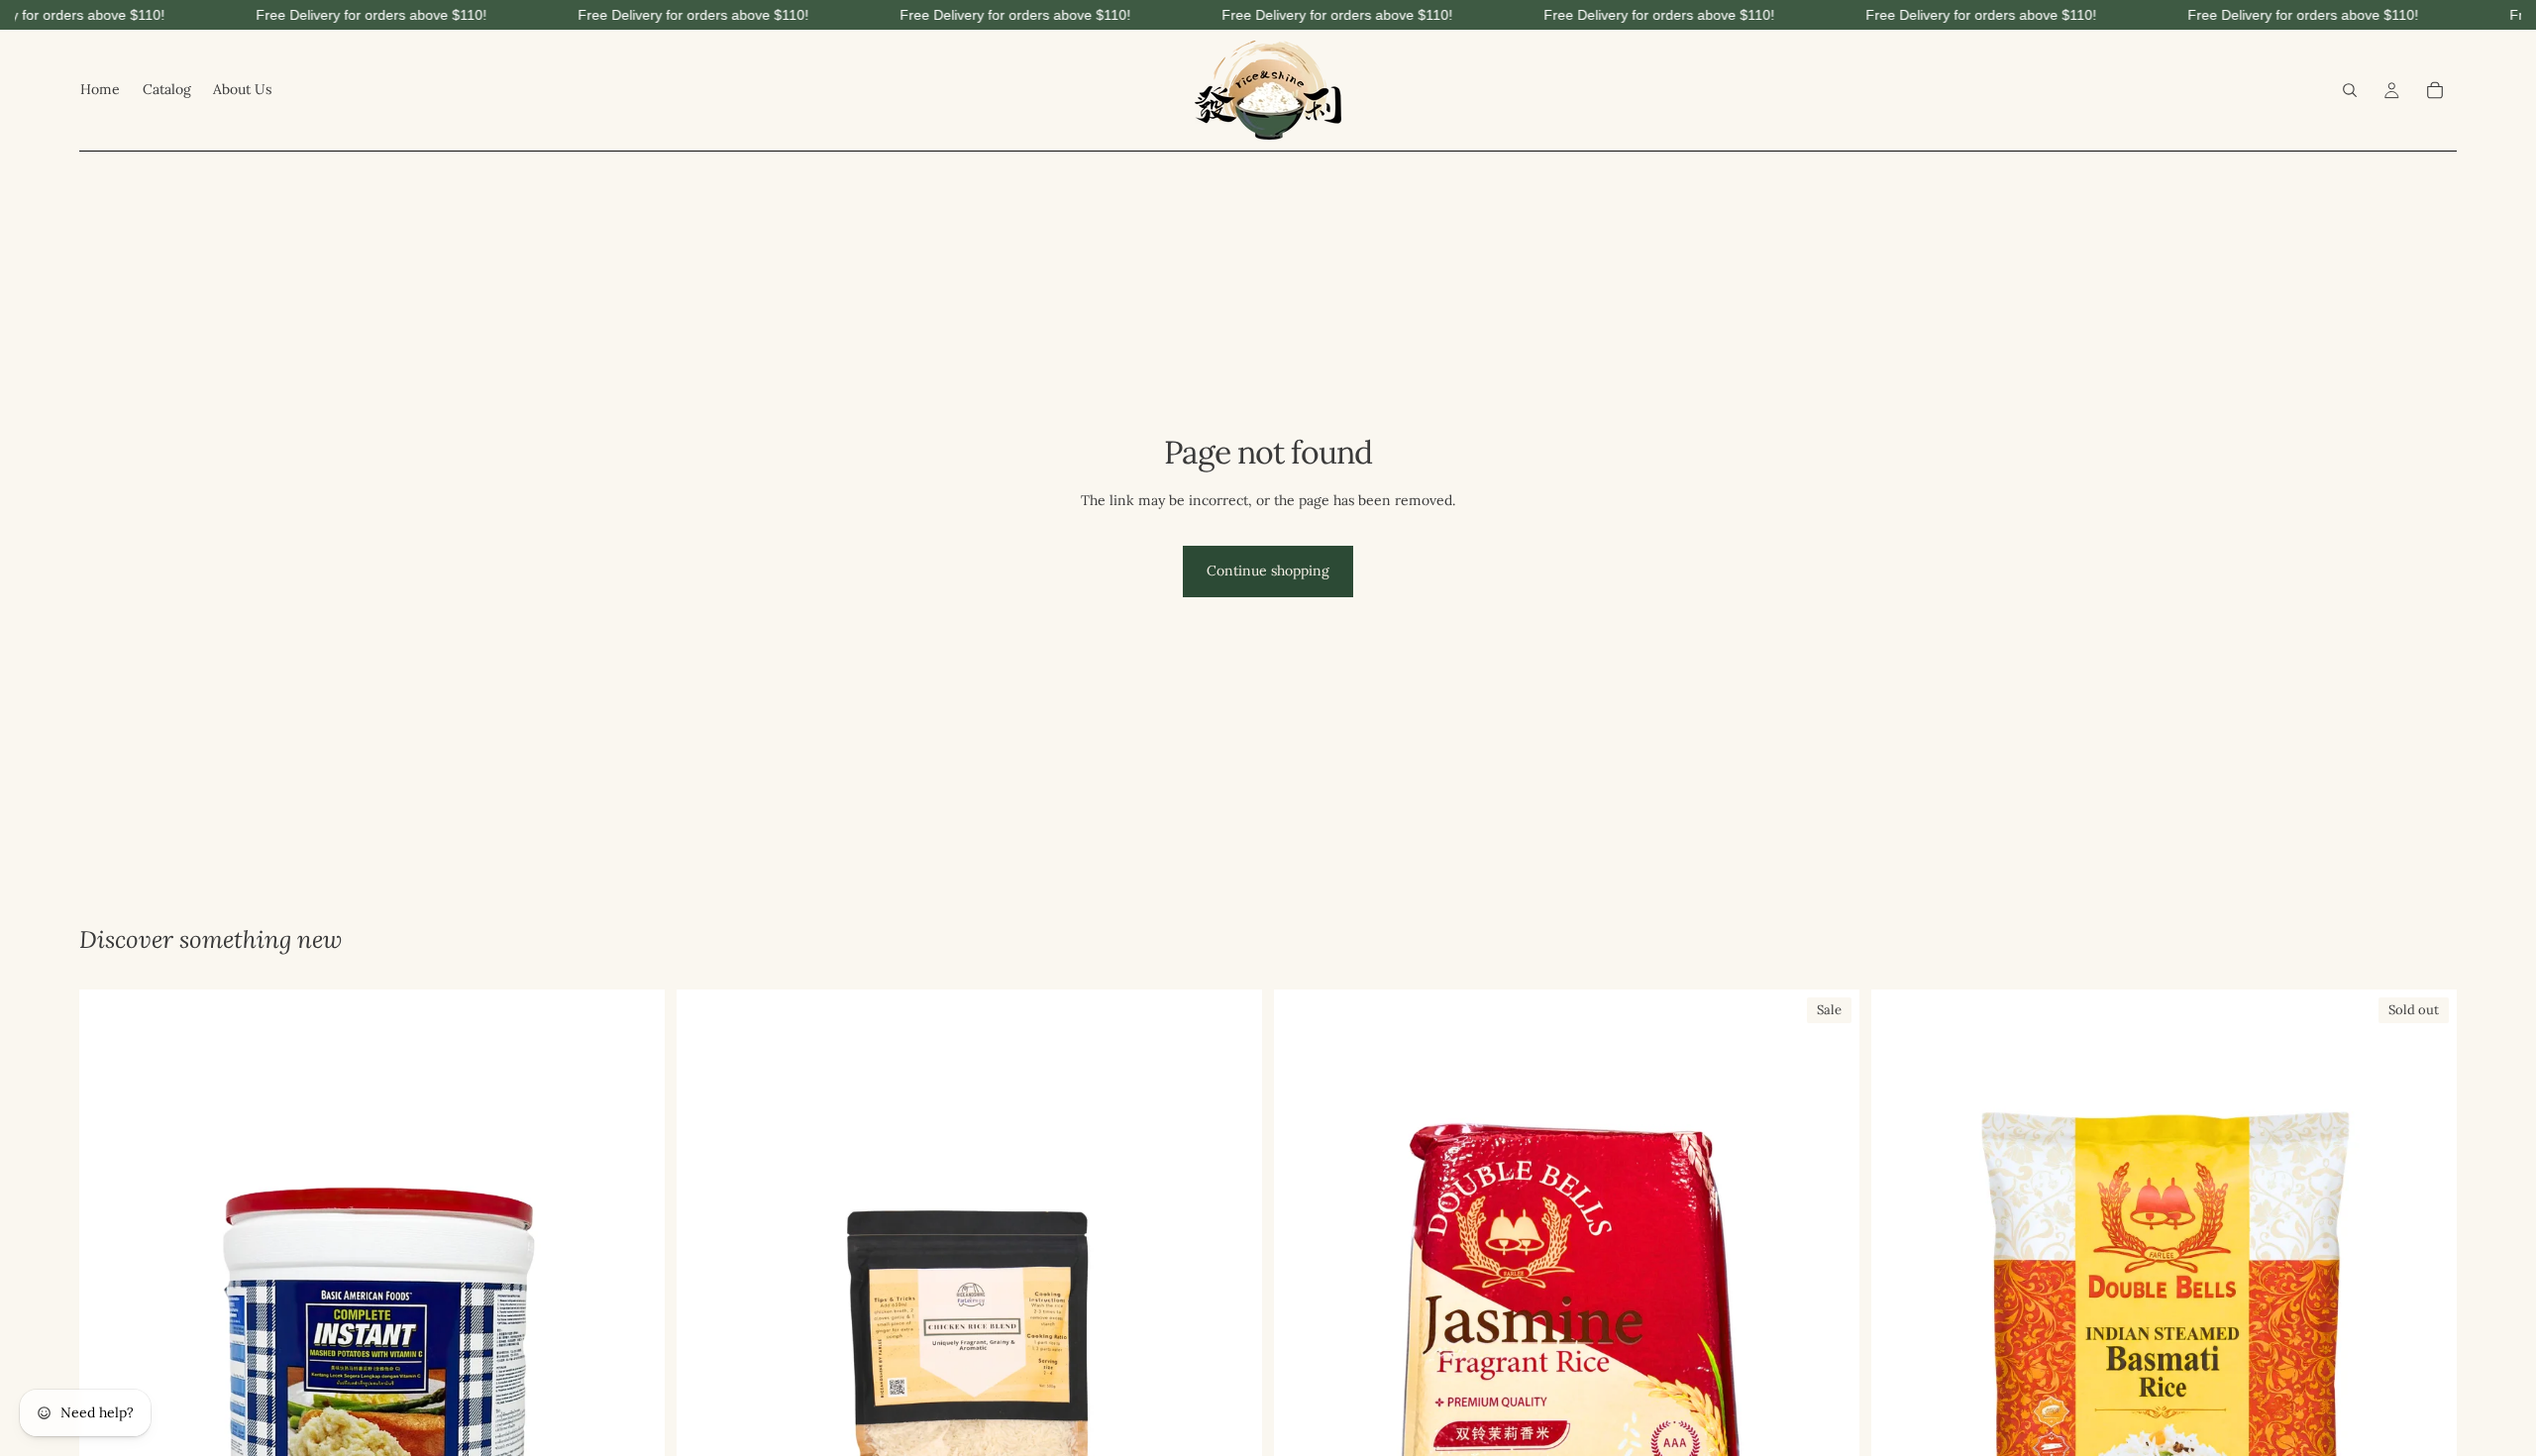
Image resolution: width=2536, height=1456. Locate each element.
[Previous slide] (1304, 1380)
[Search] (2350, 90)
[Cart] (2435, 90)
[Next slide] (1830, 1380)
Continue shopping (1268, 571)
